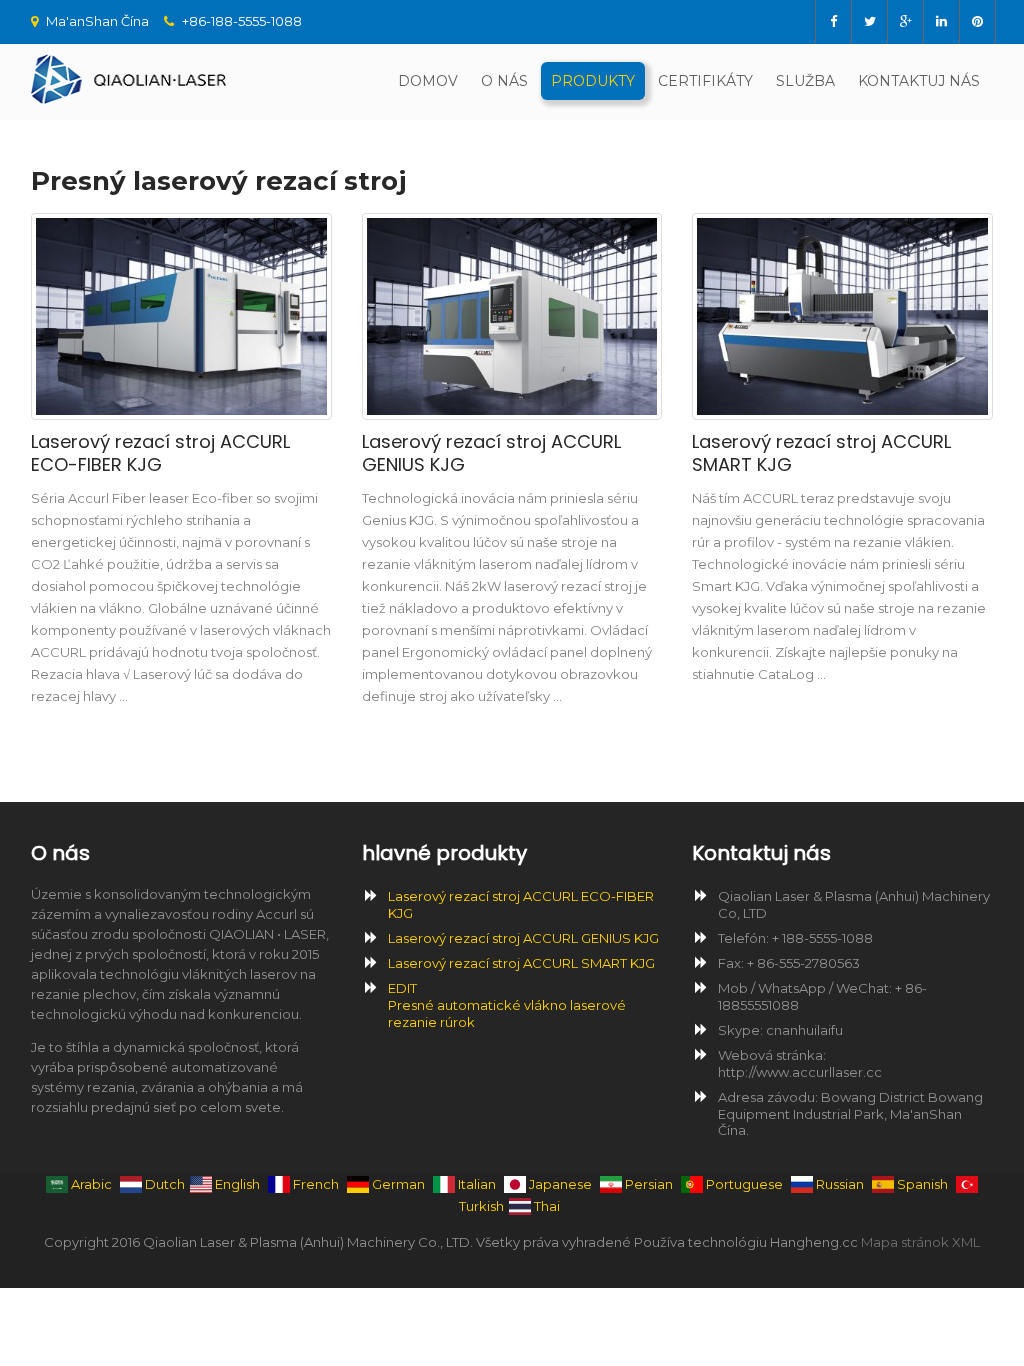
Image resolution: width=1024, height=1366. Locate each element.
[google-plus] (905, 22)
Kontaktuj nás (919, 81)
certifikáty (705, 81)
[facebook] (833, 22)
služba (805, 81)
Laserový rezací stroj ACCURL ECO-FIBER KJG (160, 453)
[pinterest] (977, 22)
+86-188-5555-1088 (242, 21)
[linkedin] (941, 22)
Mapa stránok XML (920, 1242)
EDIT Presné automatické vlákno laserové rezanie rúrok (507, 1005)
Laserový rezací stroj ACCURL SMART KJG (821, 453)
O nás (504, 81)
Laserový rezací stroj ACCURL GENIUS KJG (491, 453)
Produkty (593, 81)
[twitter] (869, 22)
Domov (428, 81)
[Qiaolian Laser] (128, 109)
